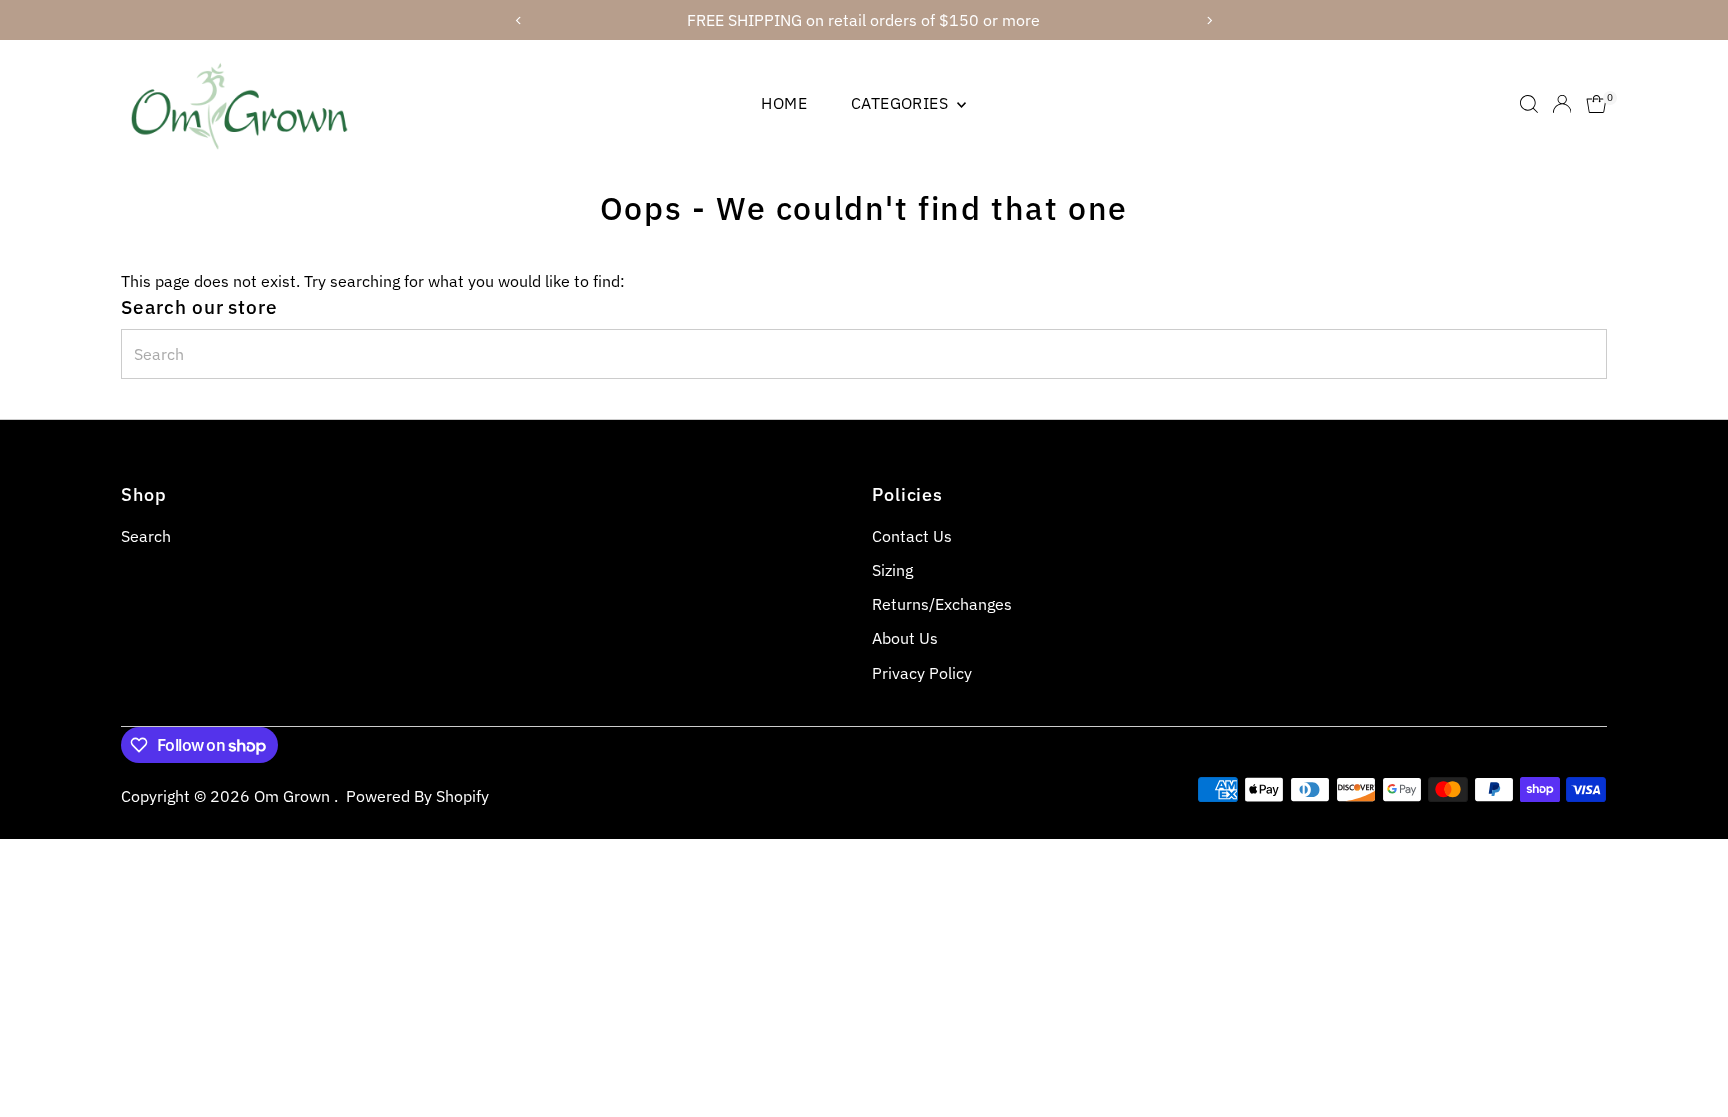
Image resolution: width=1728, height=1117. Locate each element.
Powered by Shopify (417, 796)
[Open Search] (1529, 104)
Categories (901, 103)
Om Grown (294, 796)
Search (146, 536)
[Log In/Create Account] (1562, 104)
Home (784, 103)
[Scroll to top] (1688, 1062)
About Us (905, 638)
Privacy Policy (922, 673)
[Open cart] (1596, 104)
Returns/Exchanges (942, 604)
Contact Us (912, 536)
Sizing (892, 570)
